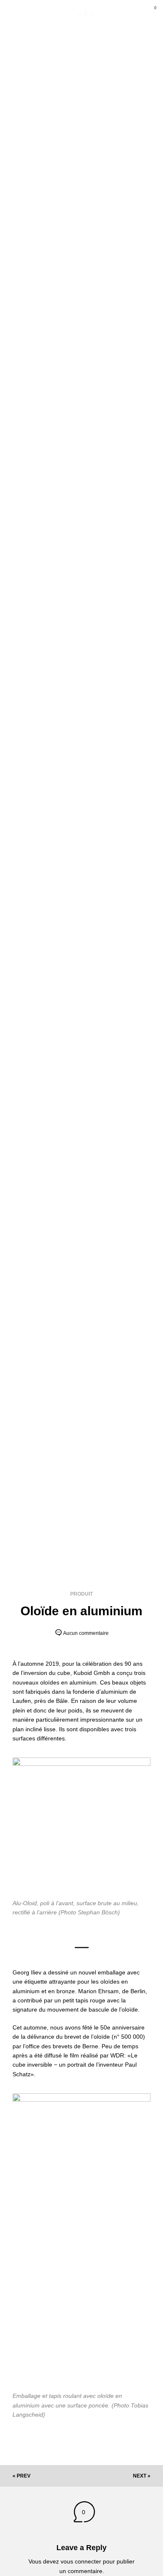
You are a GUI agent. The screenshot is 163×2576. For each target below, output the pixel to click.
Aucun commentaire (85, 1633)
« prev (22, 2476)
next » (142, 2476)
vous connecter (81, 2561)
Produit (81, 1594)
